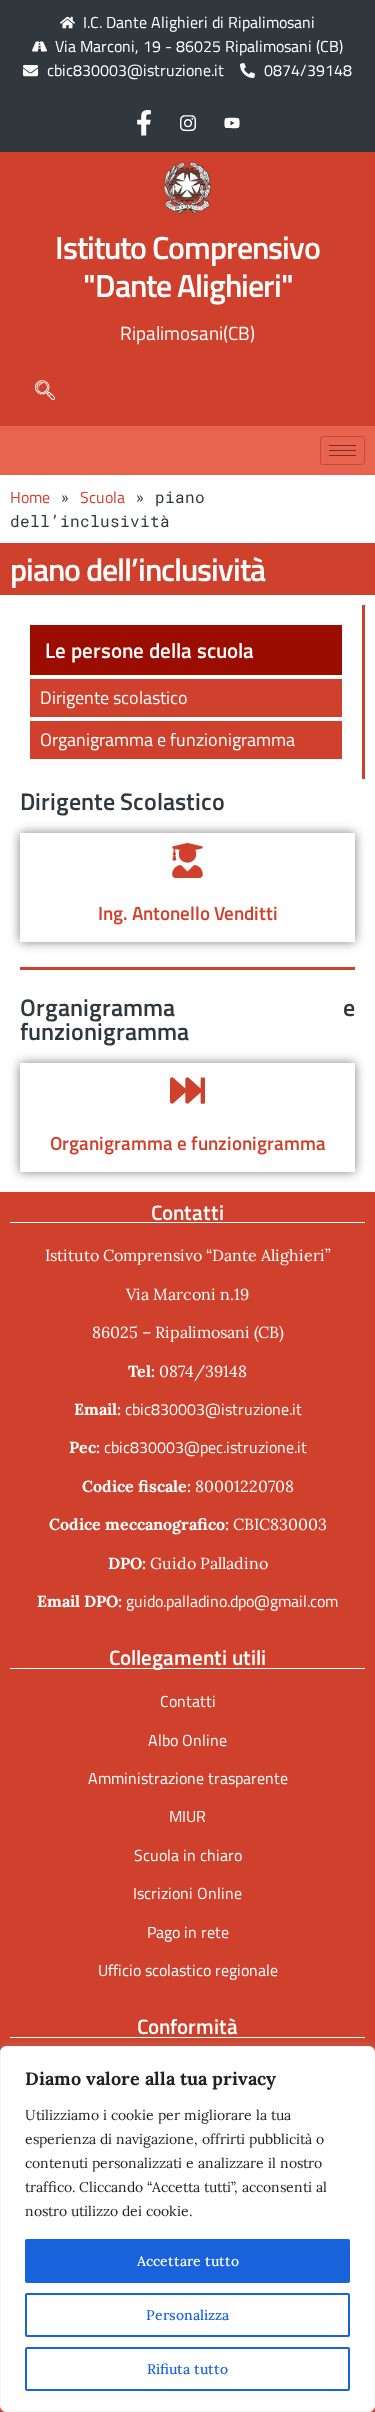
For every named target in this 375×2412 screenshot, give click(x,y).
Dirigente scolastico (114, 697)
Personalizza (187, 2315)
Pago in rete (188, 1932)
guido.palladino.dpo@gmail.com (232, 1601)
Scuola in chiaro (188, 1855)
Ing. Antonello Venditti (188, 912)
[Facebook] (144, 122)
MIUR (187, 1816)
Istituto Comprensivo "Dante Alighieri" (187, 266)
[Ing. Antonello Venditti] (187, 860)
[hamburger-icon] (342, 450)
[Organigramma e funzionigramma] (187, 1090)
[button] (35, 390)
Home (30, 497)
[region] (187, 2229)
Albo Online (187, 1740)
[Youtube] (232, 122)
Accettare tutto (188, 2261)
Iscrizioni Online (187, 1893)
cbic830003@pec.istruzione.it (205, 1447)
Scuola (102, 497)
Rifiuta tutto (187, 2369)
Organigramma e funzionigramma (167, 739)
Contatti (188, 1701)
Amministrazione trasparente (188, 1778)
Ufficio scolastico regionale (188, 1970)
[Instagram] (188, 122)
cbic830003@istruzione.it (135, 70)
